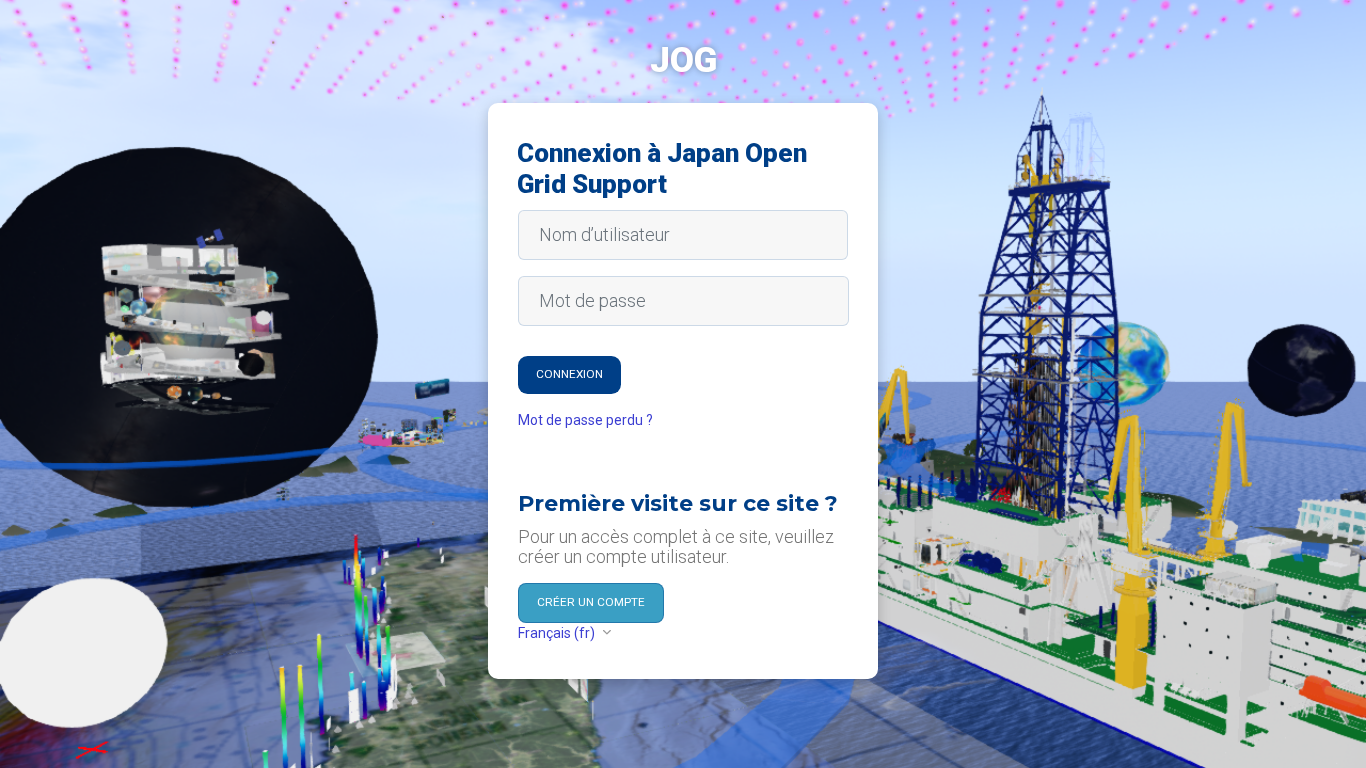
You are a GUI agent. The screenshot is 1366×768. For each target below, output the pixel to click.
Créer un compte (591, 602)
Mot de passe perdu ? (585, 420)
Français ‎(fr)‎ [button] (558, 633)
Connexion (569, 374)
